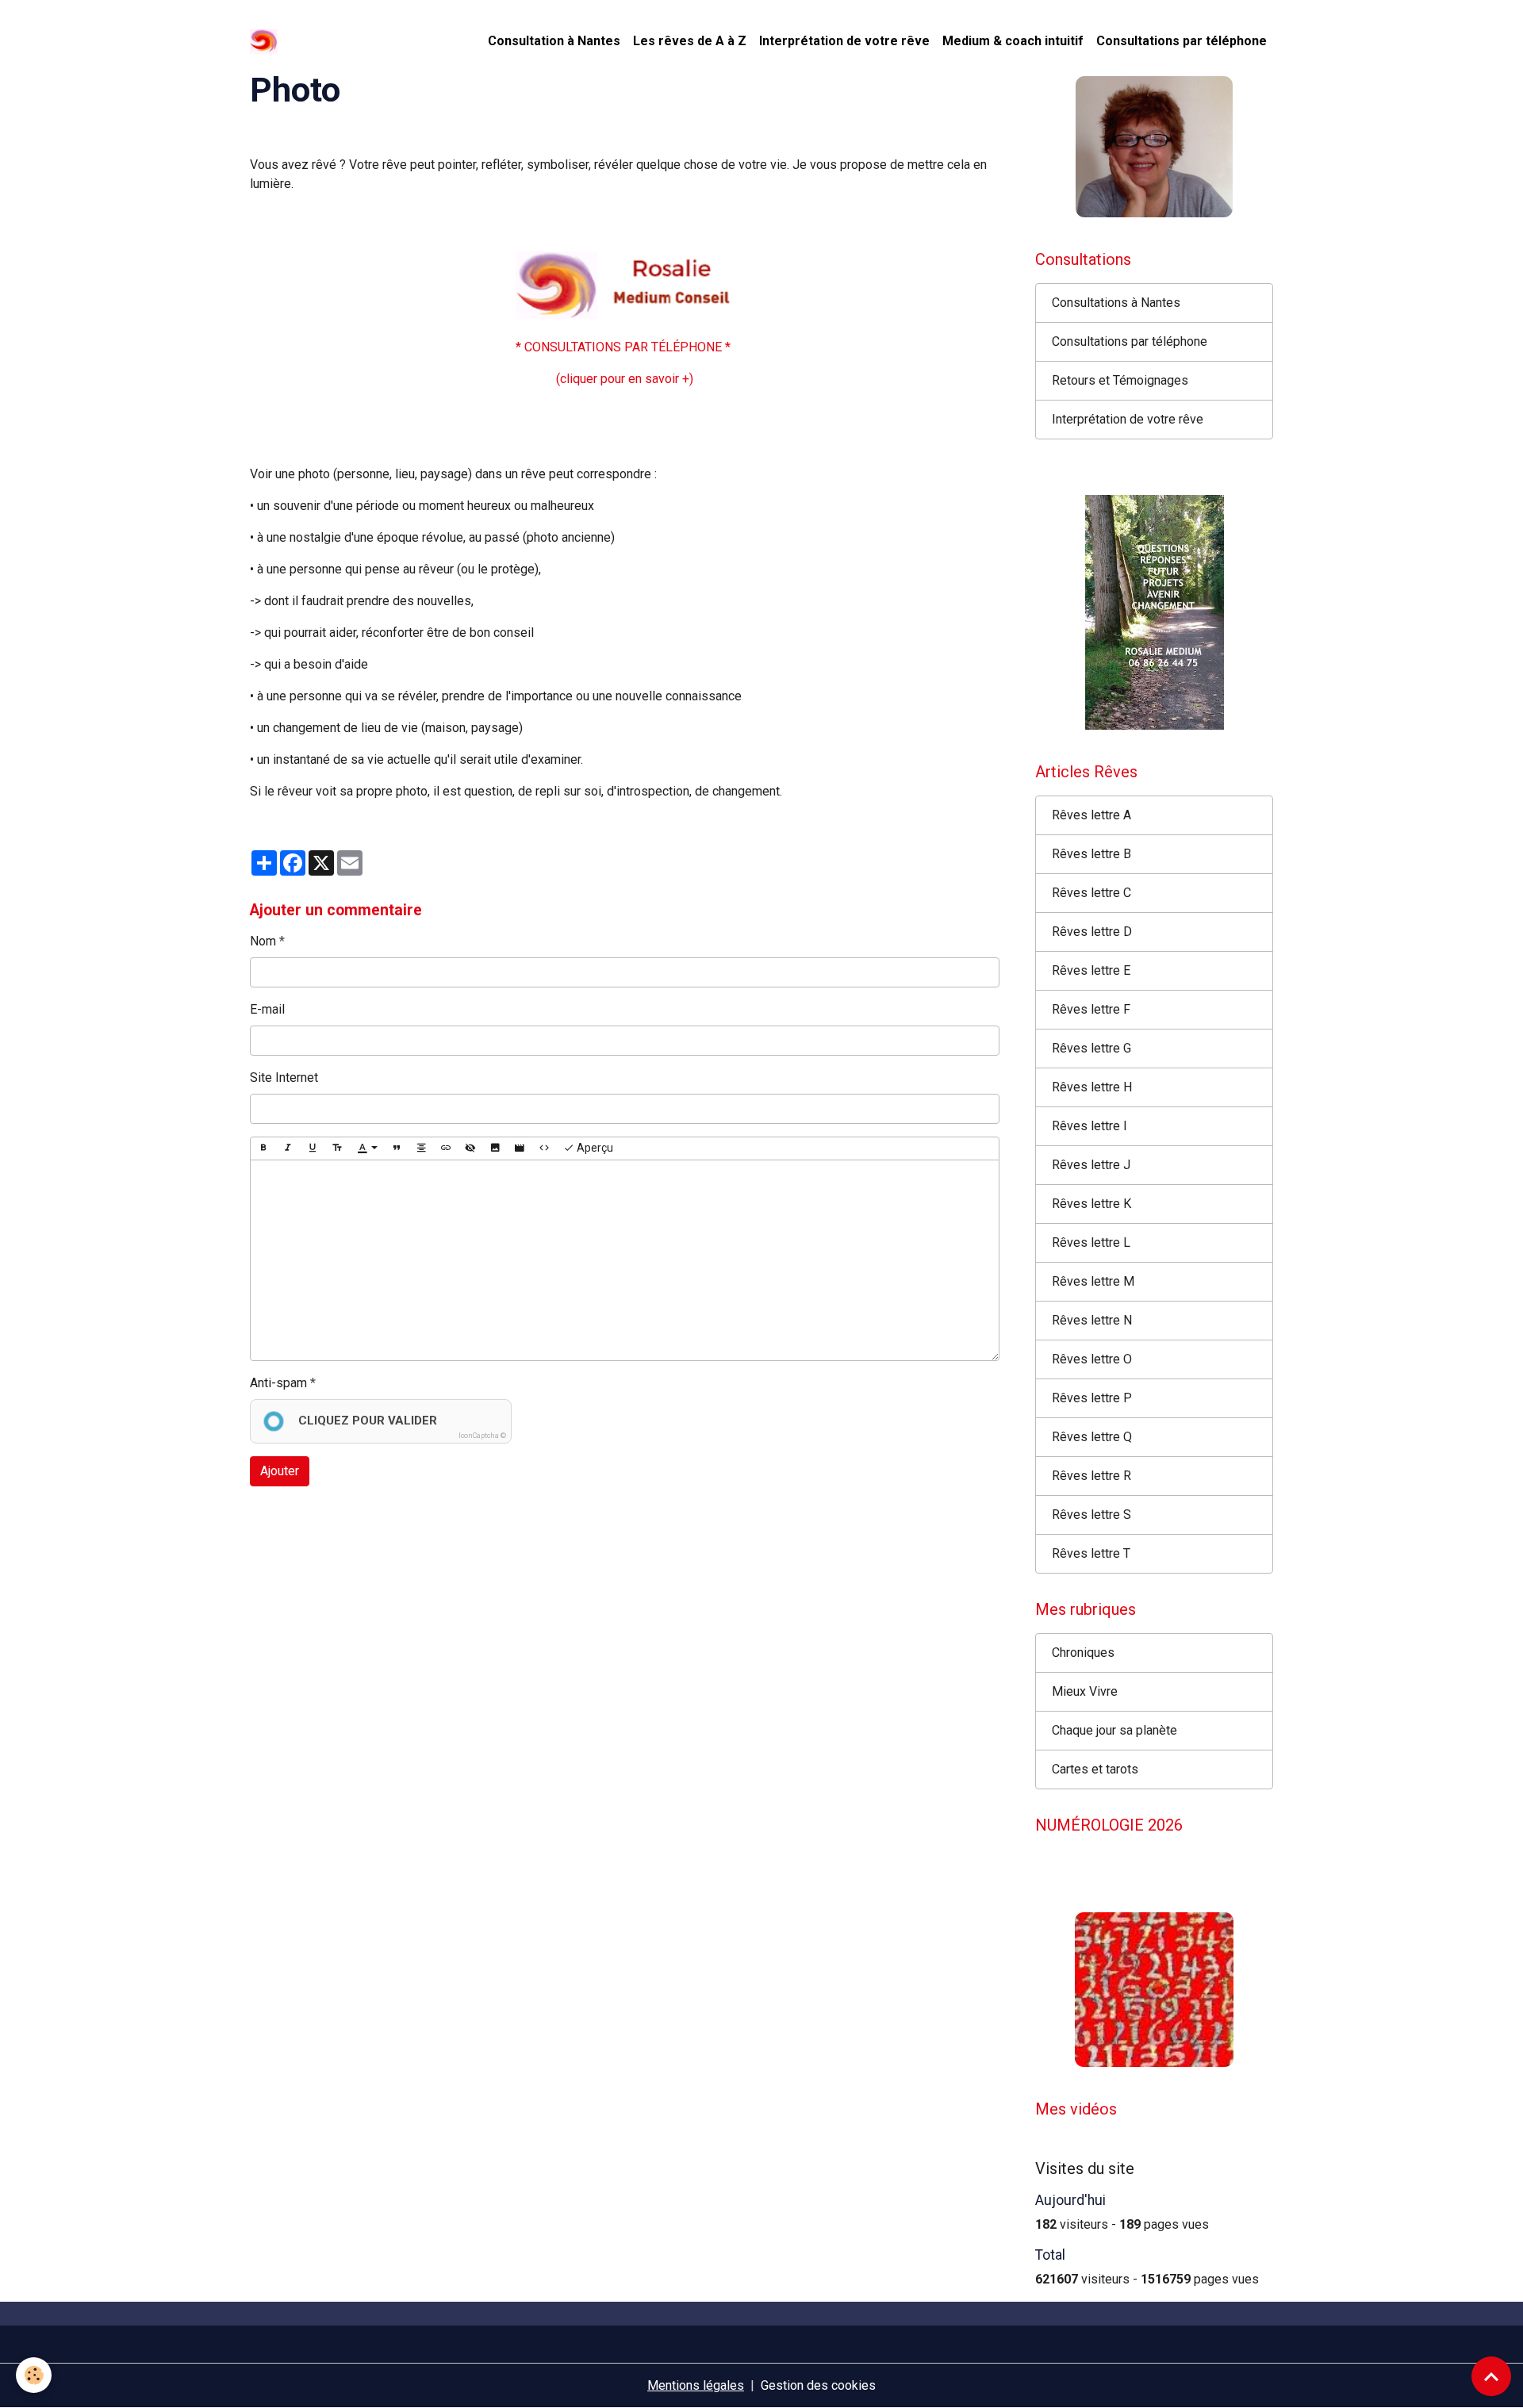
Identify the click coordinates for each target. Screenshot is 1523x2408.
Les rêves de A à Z (690, 41)
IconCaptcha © (482, 1436)
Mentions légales (696, 2385)
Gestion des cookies (818, 2385)
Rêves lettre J (1091, 1165)
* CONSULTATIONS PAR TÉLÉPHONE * (625, 347)
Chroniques (1083, 1653)
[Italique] (288, 1148)
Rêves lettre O (1092, 1359)
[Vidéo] (520, 1148)
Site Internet (284, 1077)
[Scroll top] (1491, 2376)
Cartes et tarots (1095, 1769)
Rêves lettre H (1092, 1087)
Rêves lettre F (1091, 1009)
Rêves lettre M (1093, 1281)
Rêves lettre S (1091, 1515)
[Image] (495, 1148)
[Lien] (446, 1148)
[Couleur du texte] (367, 1148)
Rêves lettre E (1091, 970)
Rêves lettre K (1091, 1204)
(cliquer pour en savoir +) (625, 379)
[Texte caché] (470, 1148)
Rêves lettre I (1090, 1126)
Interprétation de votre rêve (844, 41)
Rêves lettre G (1091, 1048)
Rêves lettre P (1092, 1398)
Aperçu (594, 1148)
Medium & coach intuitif (1013, 41)
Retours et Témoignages (1120, 380)
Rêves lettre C (1091, 893)
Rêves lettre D (1092, 932)
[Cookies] (34, 2375)
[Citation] (397, 1148)
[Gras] (263, 1148)
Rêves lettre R (1091, 1476)
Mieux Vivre (1085, 1691)
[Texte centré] (421, 1148)
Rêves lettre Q (1092, 1437)
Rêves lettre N (1092, 1320)
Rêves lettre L (1091, 1242)
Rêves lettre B (1091, 854)
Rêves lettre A (1091, 815)
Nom (263, 941)
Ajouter (280, 1471)
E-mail (267, 1009)
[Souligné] (313, 1148)
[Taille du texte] (337, 1148)
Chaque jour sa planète (1114, 1730)
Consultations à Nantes (1116, 303)
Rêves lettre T (1091, 1553)
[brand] (267, 41)
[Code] (544, 1148)
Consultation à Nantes (554, 41)
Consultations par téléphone (1182, 41)
